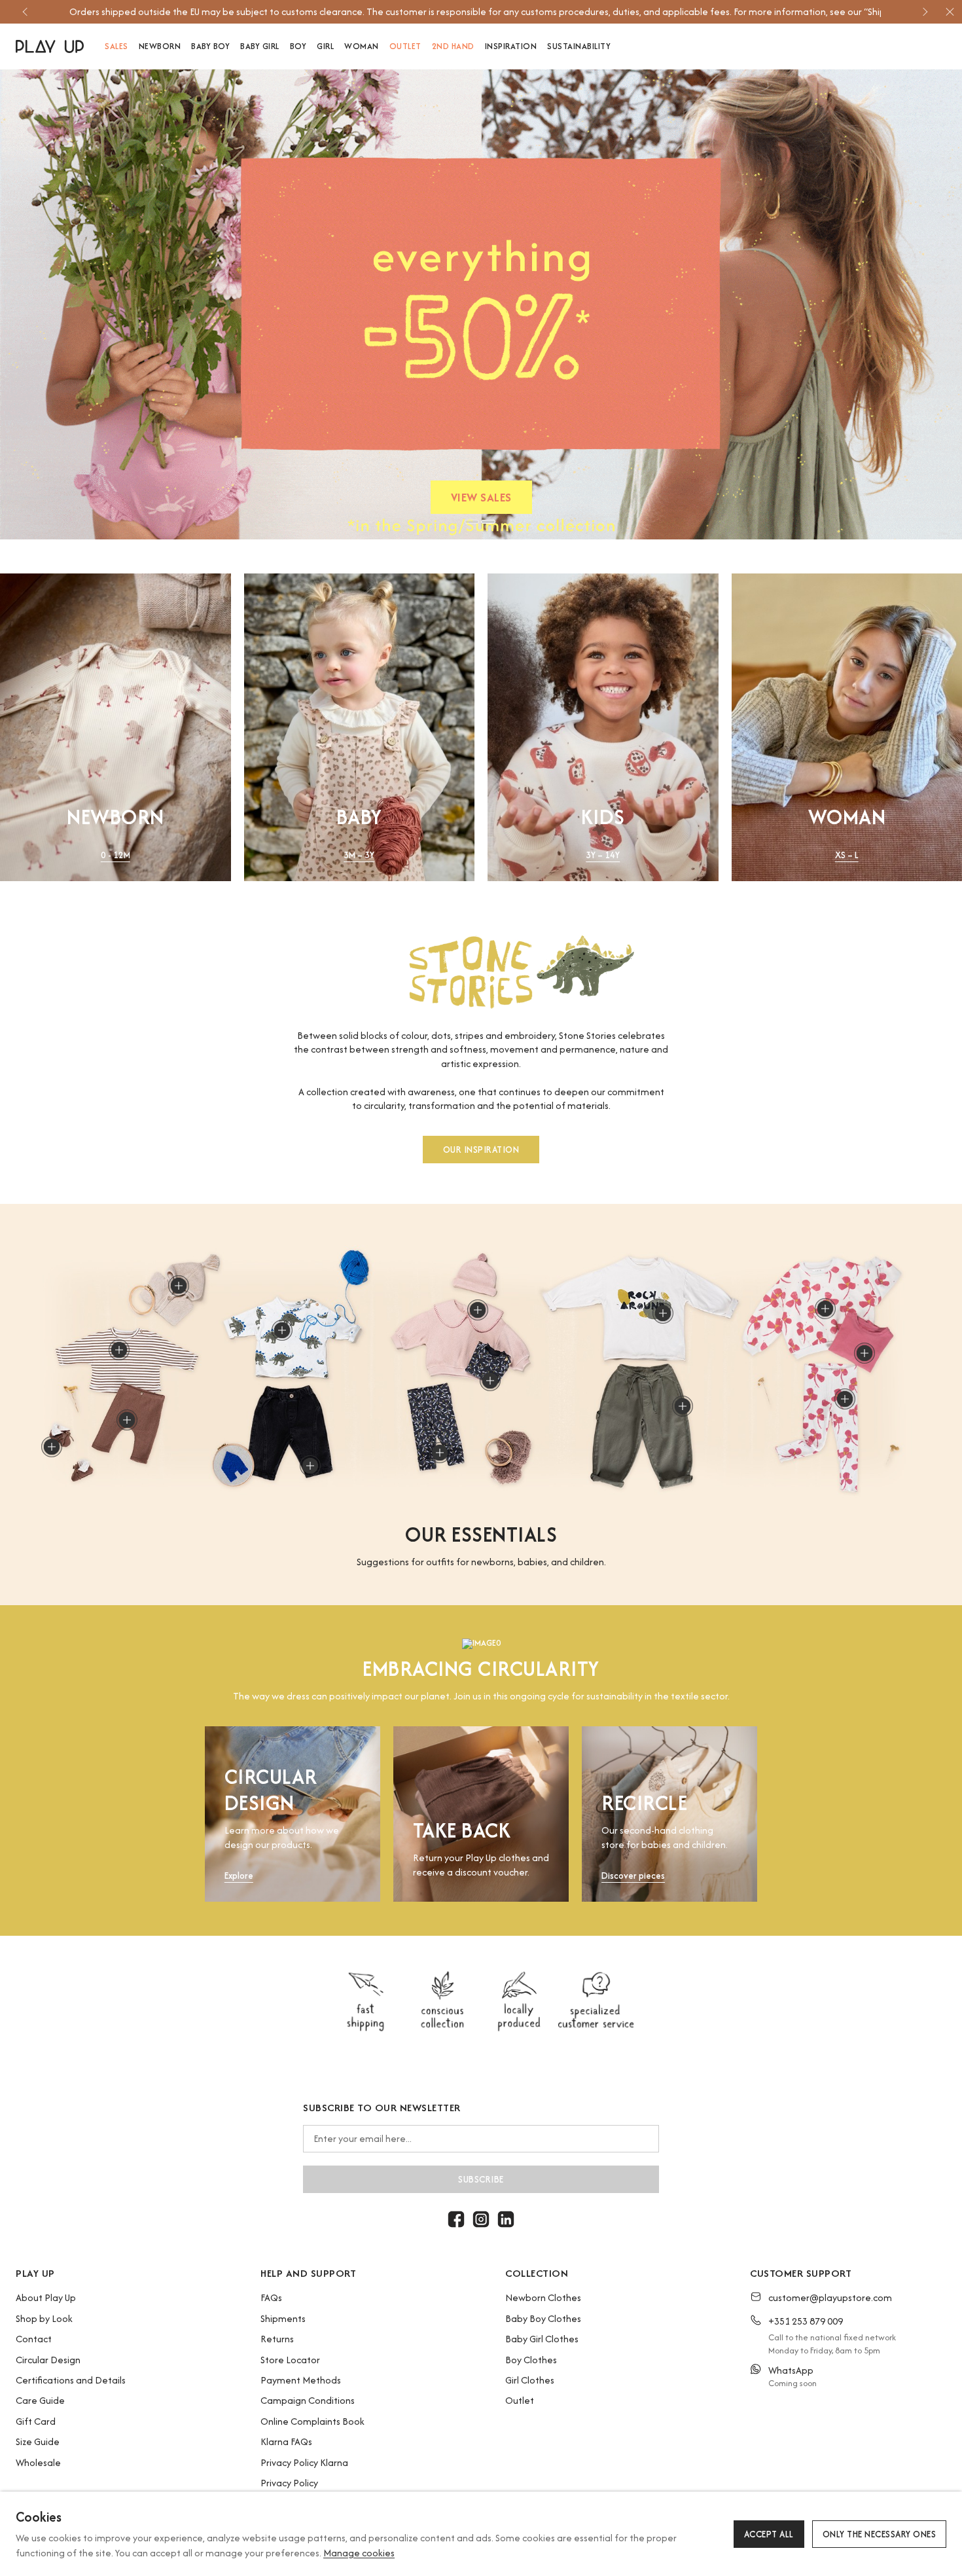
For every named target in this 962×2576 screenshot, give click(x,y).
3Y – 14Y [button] (603, 855)
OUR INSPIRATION (481, 1149)
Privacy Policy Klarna (304, 2462)
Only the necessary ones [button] (880, 2534)
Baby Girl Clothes (542, 2339)
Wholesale (38, 2462)
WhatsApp (791, 2370)
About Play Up (46, 2297)
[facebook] (456, 2219)
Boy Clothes (531, 2360)
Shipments (283, 2318)
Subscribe (481, 2179)
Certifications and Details (71, 2380)
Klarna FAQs (286, 2441)
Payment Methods (301, 2380)
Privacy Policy (289, 2483)
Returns (277, 2339)
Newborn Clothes (543, 2297)
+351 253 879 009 (806, 2321)
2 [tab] (488, 522)
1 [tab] (472, 522)
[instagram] (481, 2219)
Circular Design (48, 2360)
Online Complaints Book (312, 2421)
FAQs (271, 2297)
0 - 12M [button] (116, 855)
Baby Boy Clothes (543, 2318)
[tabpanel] (481, 304)
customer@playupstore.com (830, 2297)
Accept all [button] (769, 2534)
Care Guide (40, 2400)
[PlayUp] (50, 46)
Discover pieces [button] (633, 1876)
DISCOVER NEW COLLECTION (481, 500)
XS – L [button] (847, 855)
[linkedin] (506, 2219)
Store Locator (290, 2360)
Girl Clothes (530, 2380)
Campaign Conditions (308, 2400)
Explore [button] (239, 1876)
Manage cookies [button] (359, 2553)
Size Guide (38, 2441)
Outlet (520, 2400)
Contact (34, 2339)
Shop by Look (44, 2318)
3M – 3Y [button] (359, 855)
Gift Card (36, 2421)
